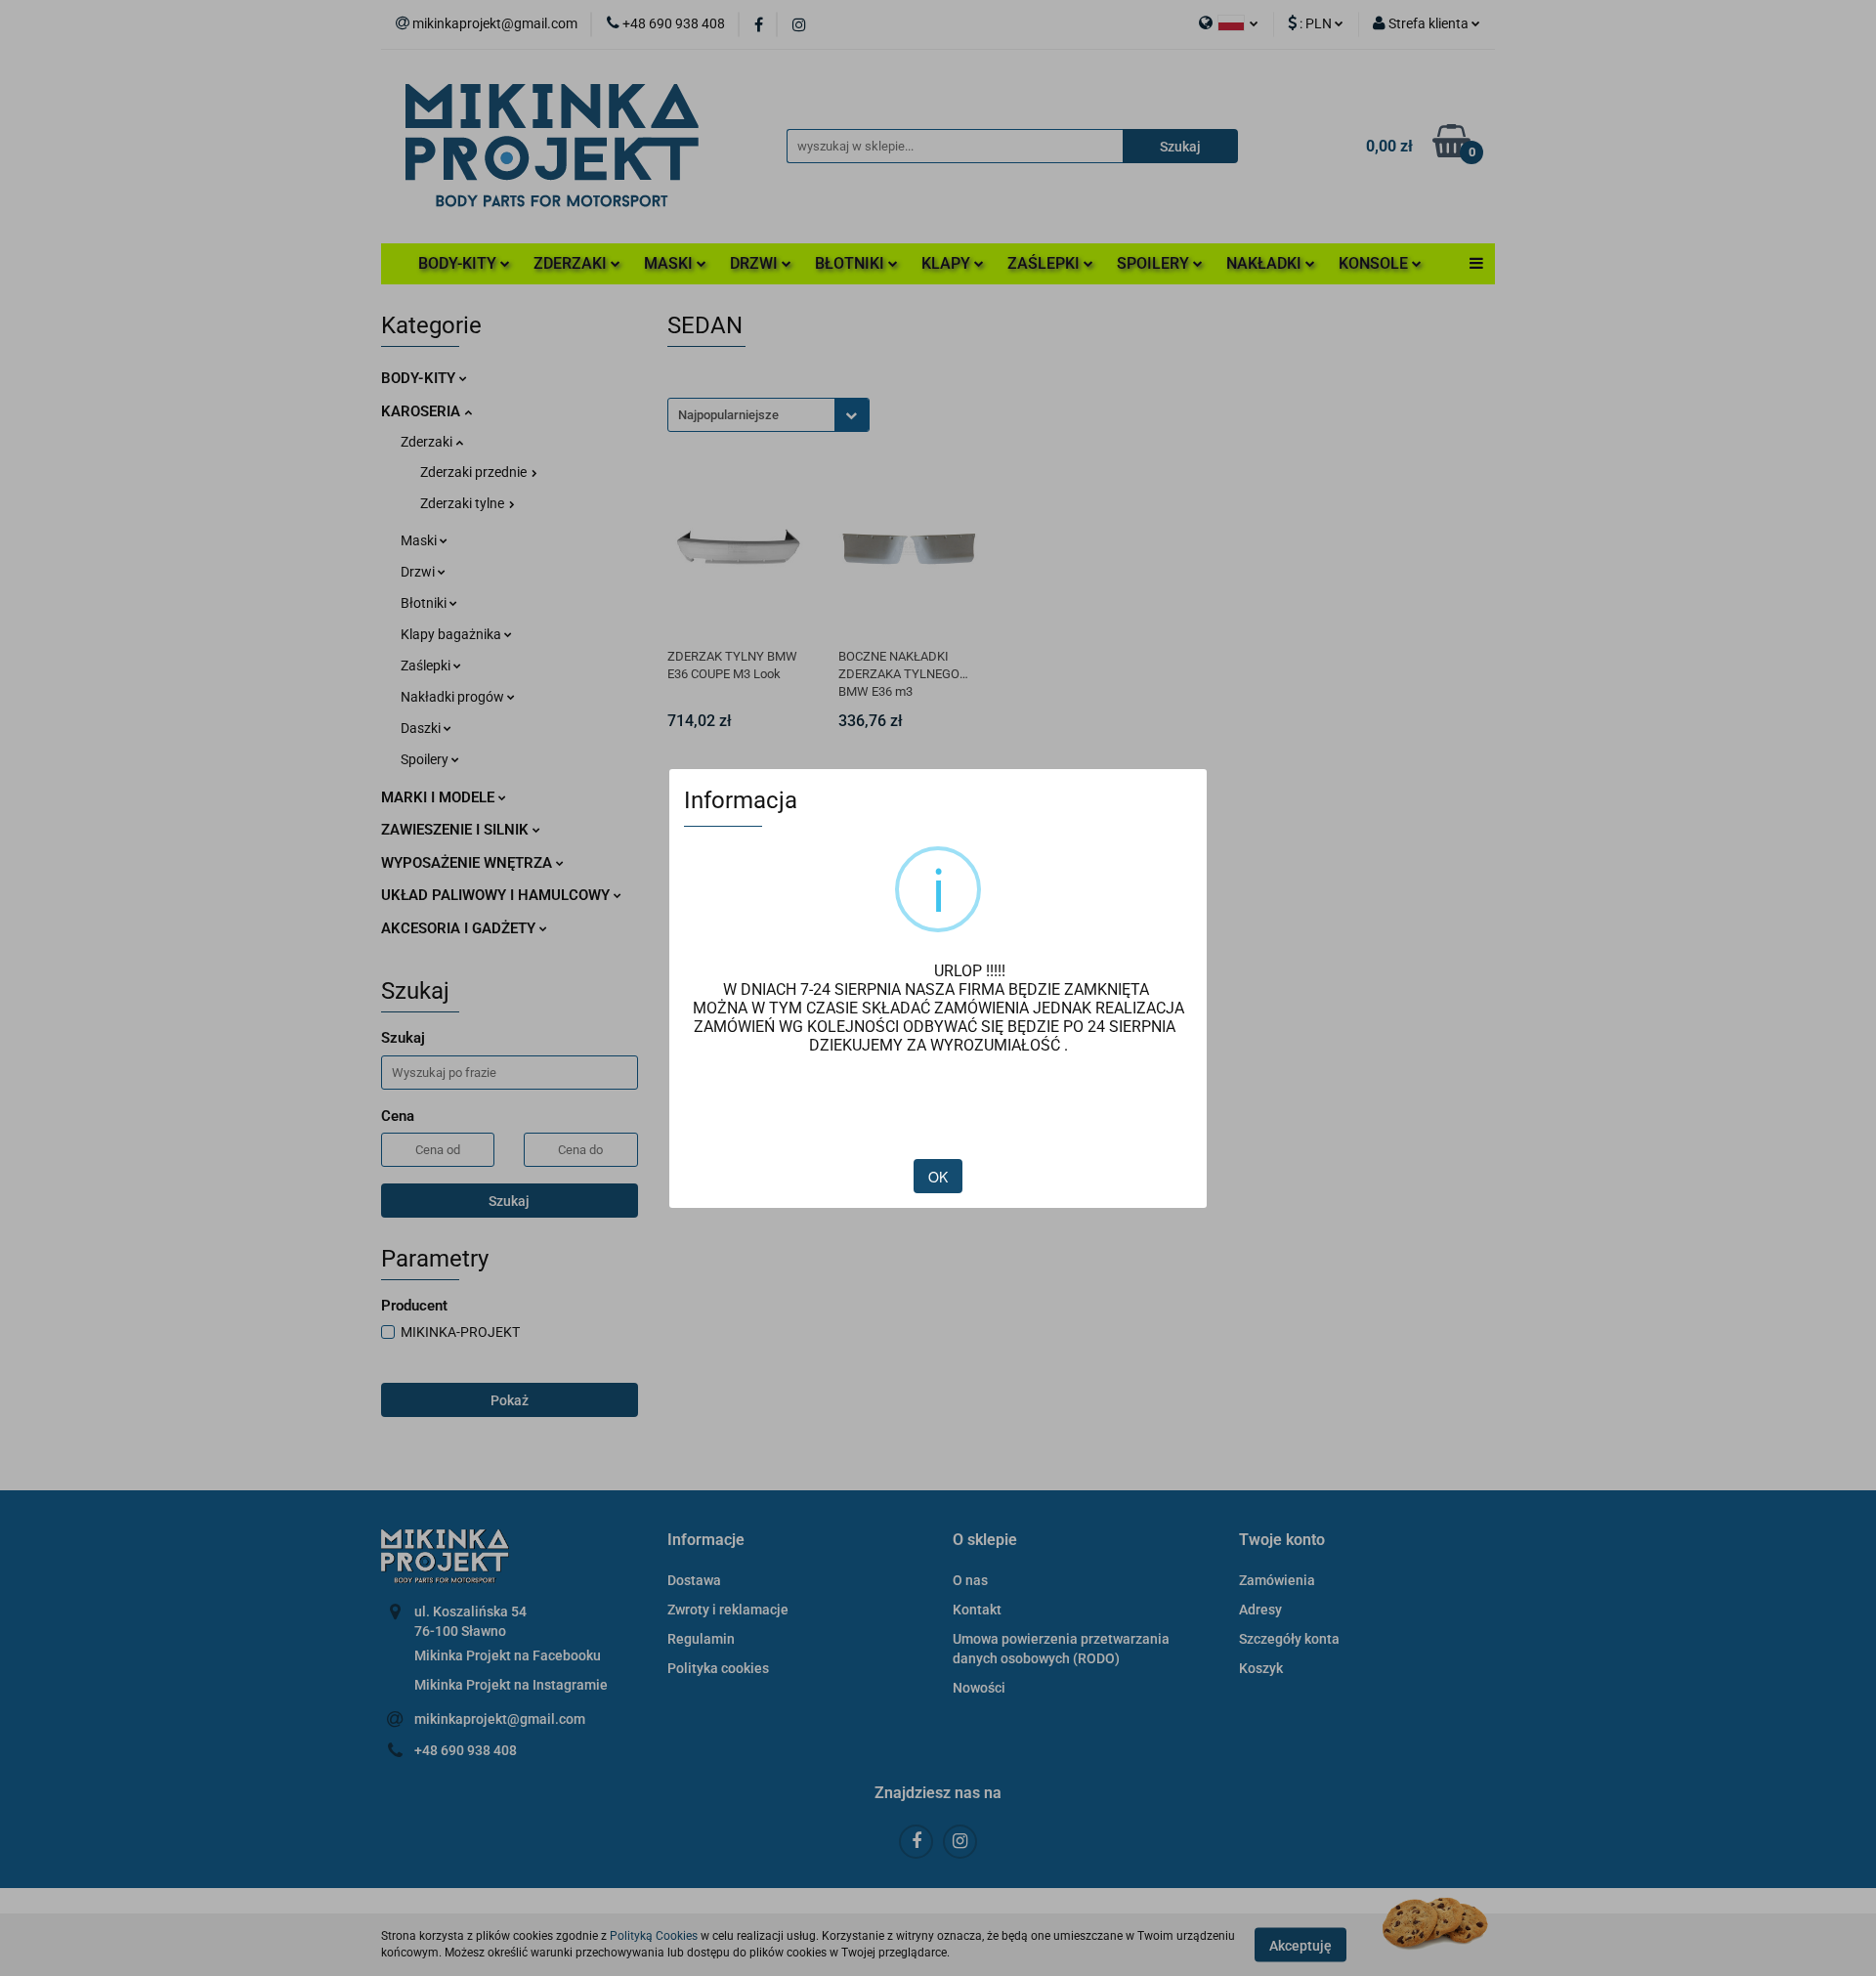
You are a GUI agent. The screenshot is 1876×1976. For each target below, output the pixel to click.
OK (938, 1177)
